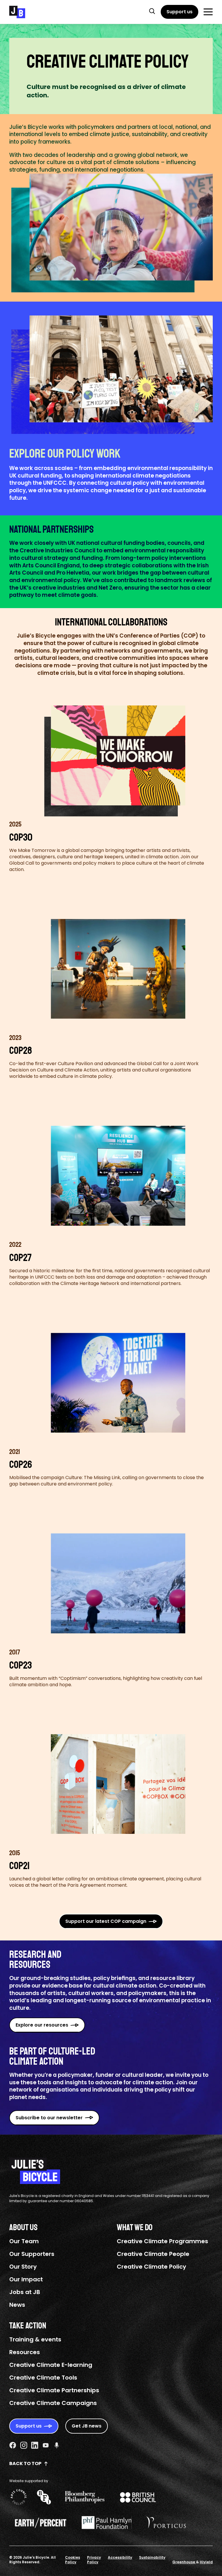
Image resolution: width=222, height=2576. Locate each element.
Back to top (25, 2463)
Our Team (24, 2241)
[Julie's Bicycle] (17, 12)
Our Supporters (32, 2254)
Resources (25, 2352)
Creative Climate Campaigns (53, 2403)
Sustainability (152, 2557)
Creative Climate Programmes (162, 2241)
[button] (152, 11)
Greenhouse (184, 2562)
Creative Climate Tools (43, 2378)
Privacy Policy (94, 2560)
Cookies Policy (73, 2560)
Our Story (23, 2267)
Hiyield (206, 2562)
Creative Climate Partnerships (54, 2390)
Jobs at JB (25, 2292)
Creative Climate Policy (151, 2267)
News (17, 2305)
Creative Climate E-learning (51, 2365)
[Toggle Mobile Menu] (208, 12)
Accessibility (120, 2557)
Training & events (35, 2339)
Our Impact (26, 2279)
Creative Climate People (153, 2254)
